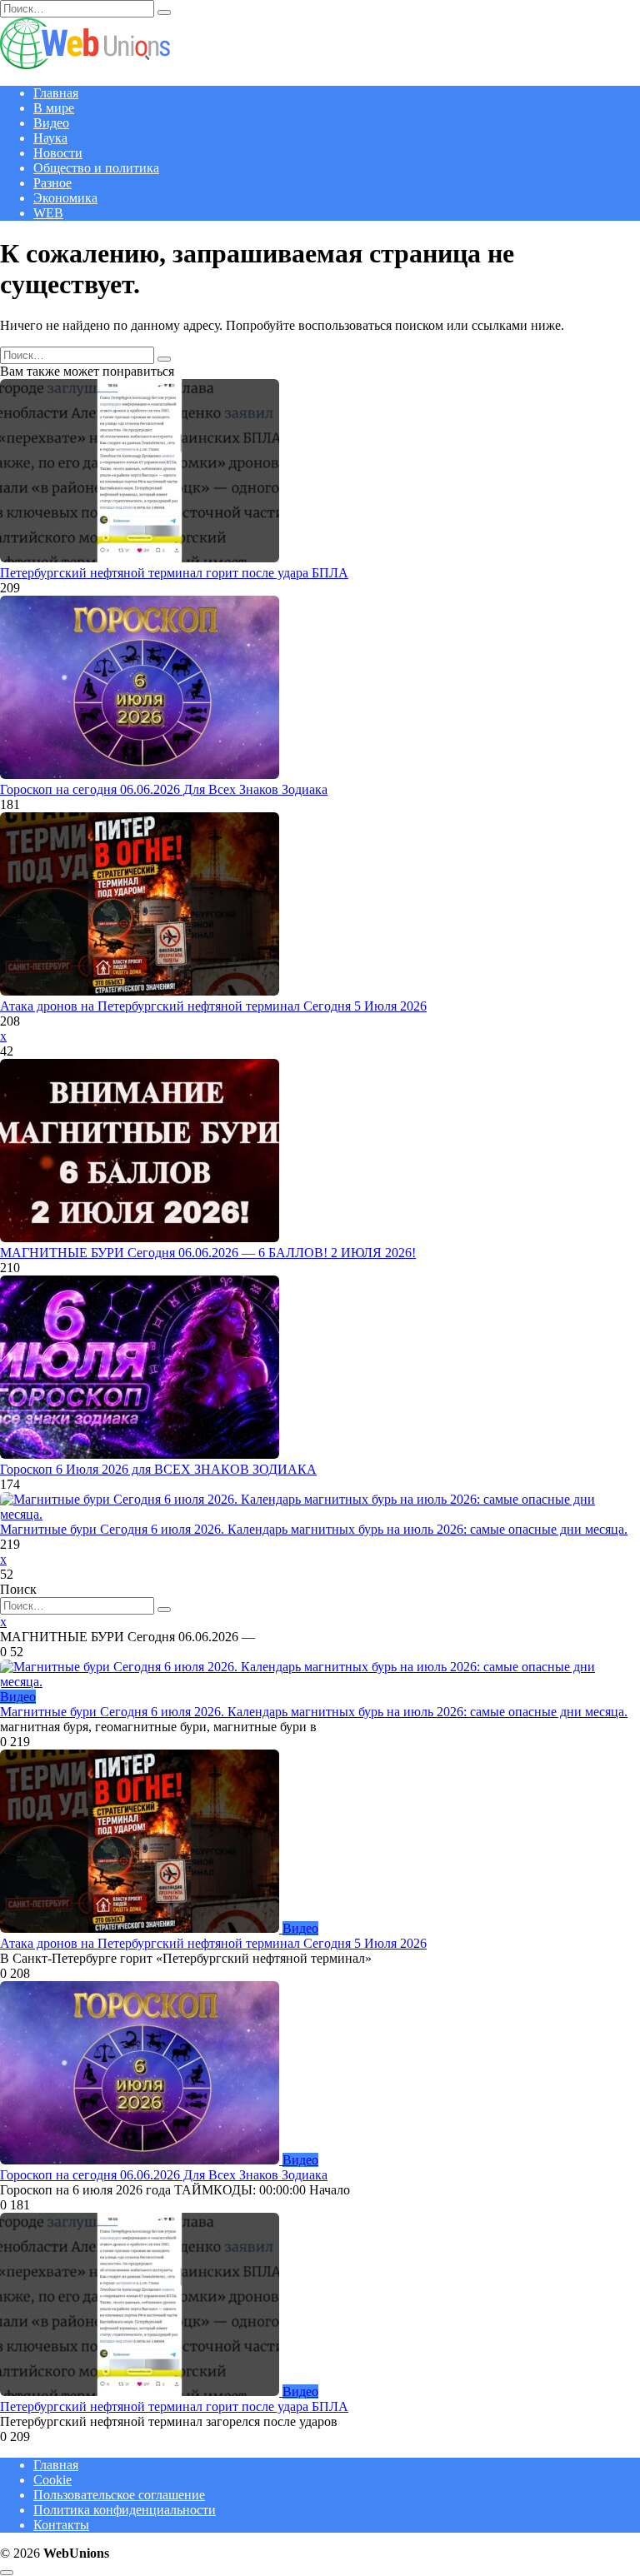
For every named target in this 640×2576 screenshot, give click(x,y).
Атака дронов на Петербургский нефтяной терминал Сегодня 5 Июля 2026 (213, 1006)
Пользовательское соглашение (119, 2495)
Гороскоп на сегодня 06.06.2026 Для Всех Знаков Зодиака (164, 789)
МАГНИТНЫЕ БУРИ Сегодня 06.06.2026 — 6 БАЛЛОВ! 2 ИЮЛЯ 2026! (208, 1253)
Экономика (65, 198)
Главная (56, 93)
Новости (58, 153)
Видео (51, 123)
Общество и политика (96, 168)
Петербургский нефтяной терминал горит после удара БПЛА (174, 573)
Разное (52, 183)
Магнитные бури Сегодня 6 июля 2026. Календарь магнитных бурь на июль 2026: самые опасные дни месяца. (314, 1529)
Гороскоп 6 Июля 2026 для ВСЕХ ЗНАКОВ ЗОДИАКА (158, 1469)
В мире (54, 108)
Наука (50, 138)
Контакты (61, 2525)
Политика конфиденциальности (125, 2510)
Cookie (52, 2480)
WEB (48, 213)
